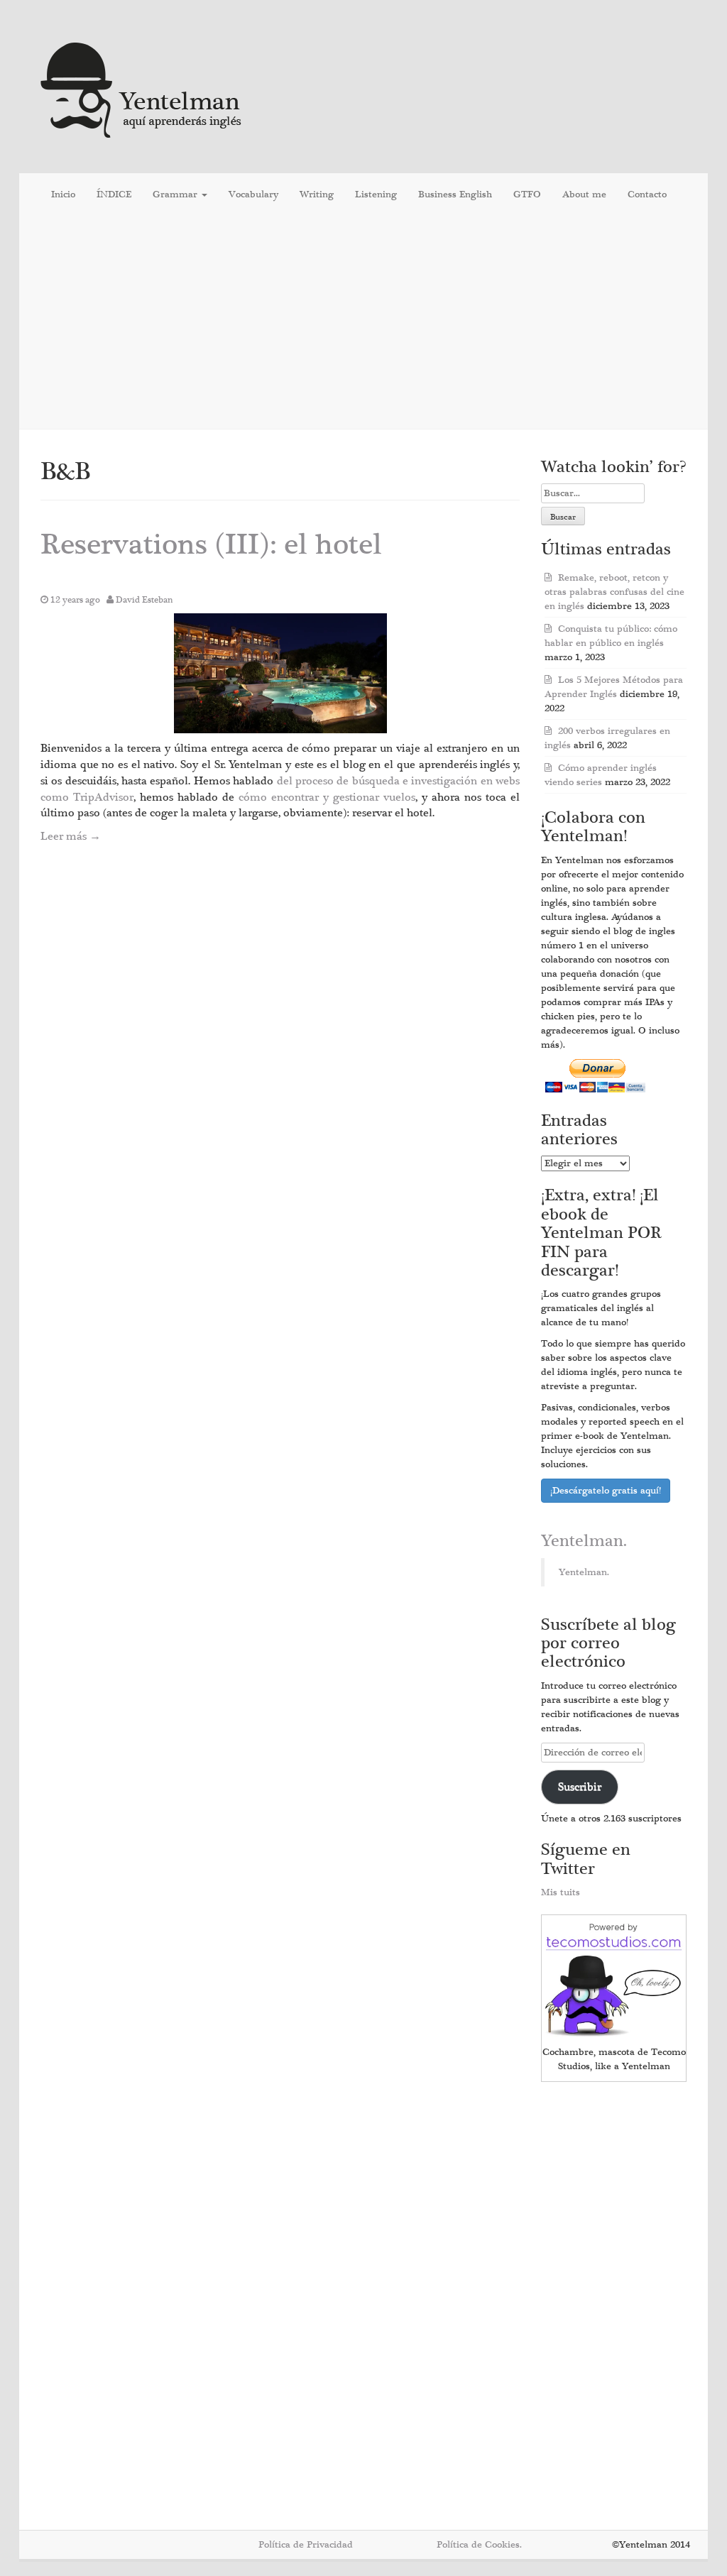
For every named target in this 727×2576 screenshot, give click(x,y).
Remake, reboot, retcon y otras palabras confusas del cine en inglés (614, 592)
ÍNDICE (114, 194)
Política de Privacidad (306, 2545)
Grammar (176, 194)
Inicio (63, 194)
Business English (455, 194)
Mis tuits (561, 1892)
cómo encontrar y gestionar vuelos (327, 797)
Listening (376, 194)
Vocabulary (253, 194)
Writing (317, 194)
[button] (280, 673)
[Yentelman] (142, 88)
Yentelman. (584, 1541)
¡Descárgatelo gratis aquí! (606, 1491)
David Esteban (144, 600)
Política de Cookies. (479, 2545)
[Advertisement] (363, 319)
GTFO (527, 194)
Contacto (647, 194)
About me (584, 194)
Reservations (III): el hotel (211, 545)
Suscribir (580, 1787)
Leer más (71, 836)
